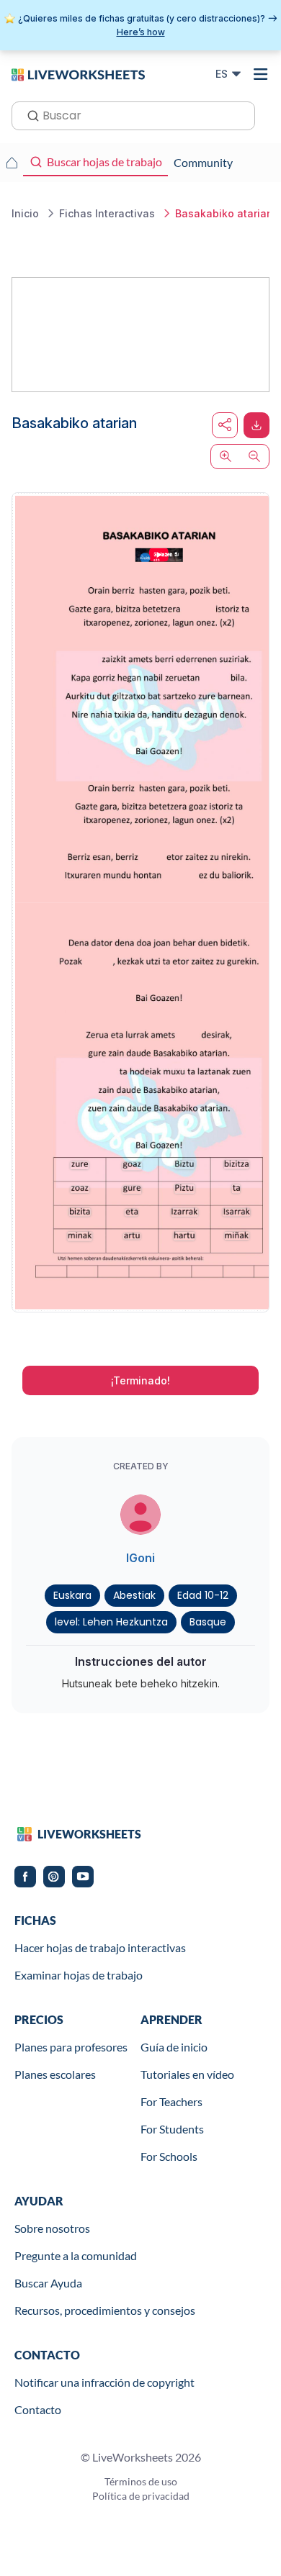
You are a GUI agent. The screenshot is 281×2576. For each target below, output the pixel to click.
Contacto (38, 2409)
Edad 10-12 (203, 1595)
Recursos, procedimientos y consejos (105, 2310)
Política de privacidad (141, 2496)
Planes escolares (55, 2074)
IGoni (140, 1558)
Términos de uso (141, 2481)
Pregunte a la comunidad (76, 2255)
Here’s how (141, 32)
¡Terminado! (140, 1380)
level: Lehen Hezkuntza (111, 1622)
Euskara (72, 1595)
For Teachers (171, 2101)
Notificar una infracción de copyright (104, 2382)
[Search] (29, 114)
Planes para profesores (71, 2047)
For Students (172, 2129)
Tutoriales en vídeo (187, 2074)
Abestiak (134, 1595)
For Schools (169, 2156)
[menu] (261, 74)
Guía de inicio (174, 2047)
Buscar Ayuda (48, 2283)
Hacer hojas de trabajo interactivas (100, 1947)
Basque (208, 1622)
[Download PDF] (257, 425)
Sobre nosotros (52, 2228)
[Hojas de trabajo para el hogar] (12, 163)
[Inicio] (78, 73)
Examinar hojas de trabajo (79, 1975)
